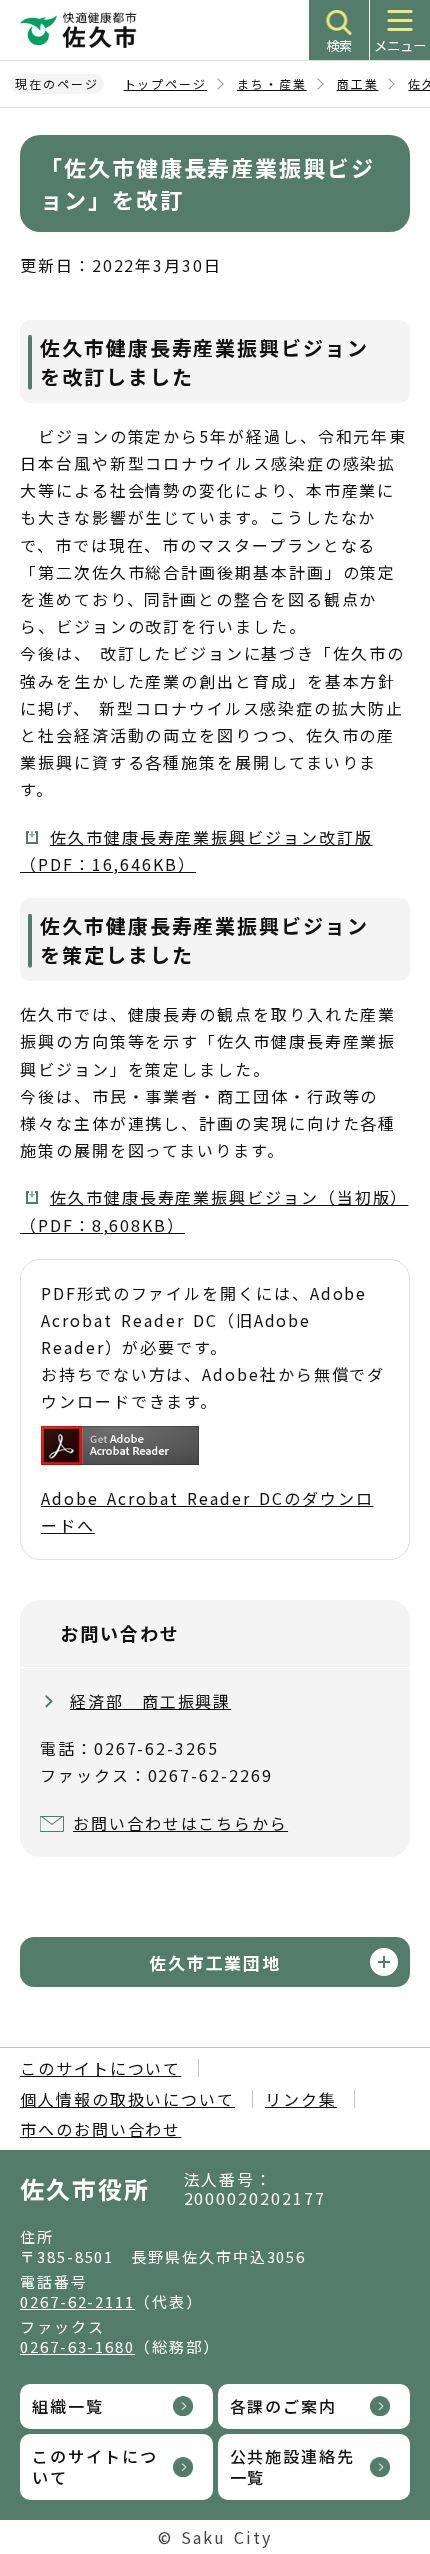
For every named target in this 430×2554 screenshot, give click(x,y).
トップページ (166, 83)
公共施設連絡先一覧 (292, 2466)
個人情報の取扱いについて (127, 2099)
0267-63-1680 (77, 2346)
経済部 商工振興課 (150, 1701)
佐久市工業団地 (215, 1962)
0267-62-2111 (77, 2301)
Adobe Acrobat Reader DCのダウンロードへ (207, 1511)
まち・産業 (272, 83)
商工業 (358, 83)
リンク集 (301, 2099)
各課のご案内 (284, 2406)
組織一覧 (68, 2406)
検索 (339, 45)
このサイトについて (100, 2068)
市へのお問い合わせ (100, 2129)
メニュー (400, 45)
